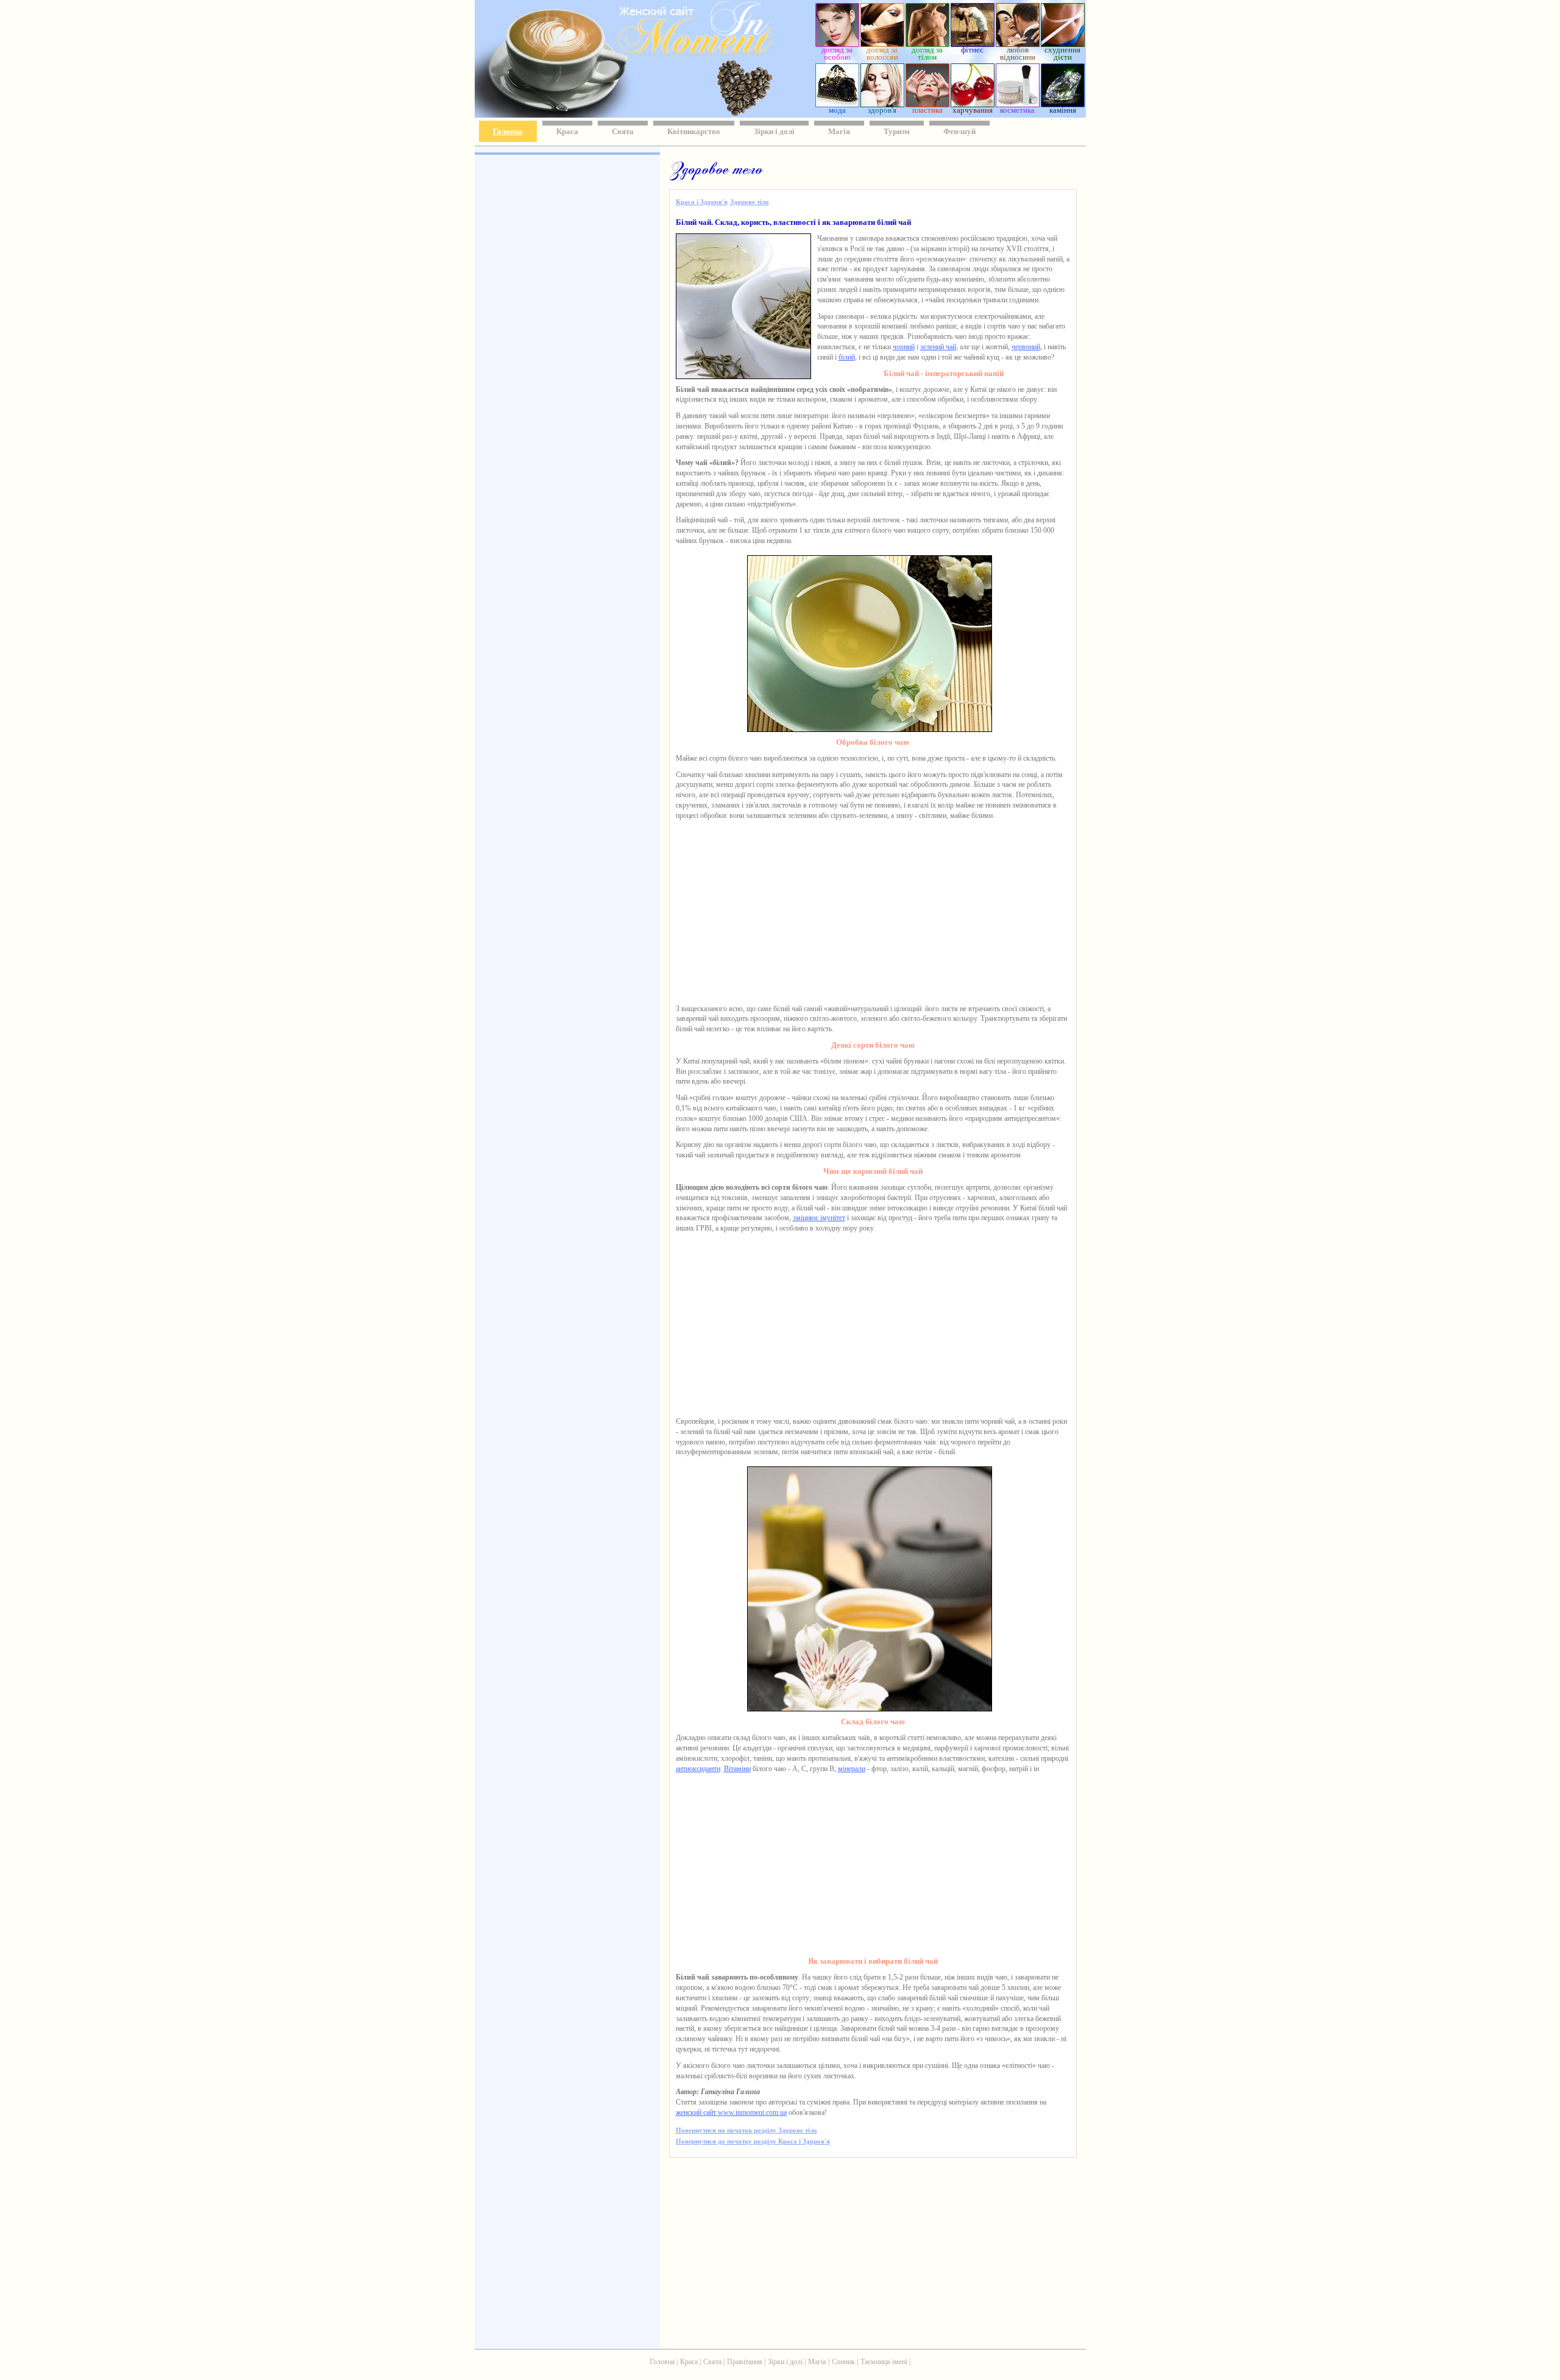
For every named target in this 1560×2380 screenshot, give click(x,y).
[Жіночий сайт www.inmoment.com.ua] (660, 57)
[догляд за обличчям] (837, 44)
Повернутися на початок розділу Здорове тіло (746, 2130)
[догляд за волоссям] (882, 44)
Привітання (745, 2362)
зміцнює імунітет (819, 1218)
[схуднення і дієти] (1063, 44)
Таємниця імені (884, 2362)
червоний (1026, 347)
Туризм (897, 131)
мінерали (852, 1769)
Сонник (843, 2362)
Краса (567, 131)
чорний (904, 347)
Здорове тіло (750, 202)
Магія (839, 131)
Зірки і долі (774, 131)
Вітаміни (737, 1769)
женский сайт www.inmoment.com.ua (731, 2112)
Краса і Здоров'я (702, 202)
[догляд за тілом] (927, 44)
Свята (623, 131)
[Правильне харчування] (973, 104)
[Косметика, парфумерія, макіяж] (1018, 104)
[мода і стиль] (837, 104)
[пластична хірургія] (927, 104)
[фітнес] (973, 44)
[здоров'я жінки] (882, 104)
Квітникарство (694, 131)
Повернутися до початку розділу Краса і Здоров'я (753, 2141)
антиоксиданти (698, 1769)
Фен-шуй (959, 131)
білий (847, 357)
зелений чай (938, 347)
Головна (508, 131)
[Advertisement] (566, 335)
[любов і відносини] (1018, 44)
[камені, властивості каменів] (1063, 104)
